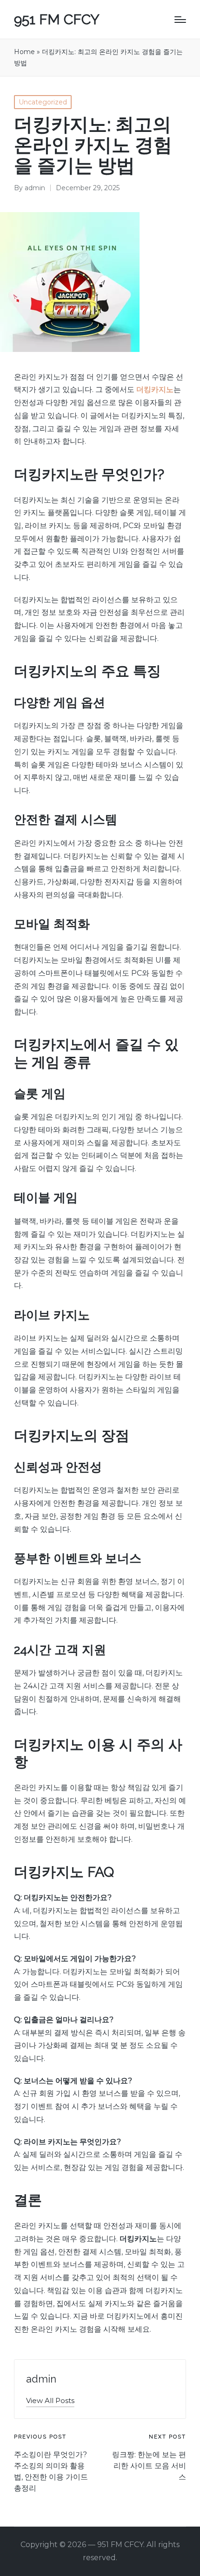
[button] (50, 2400)
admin (41, 2379)
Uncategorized (43, 102)
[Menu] (180, 20)
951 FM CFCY (57, 19)
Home (24, 52)
